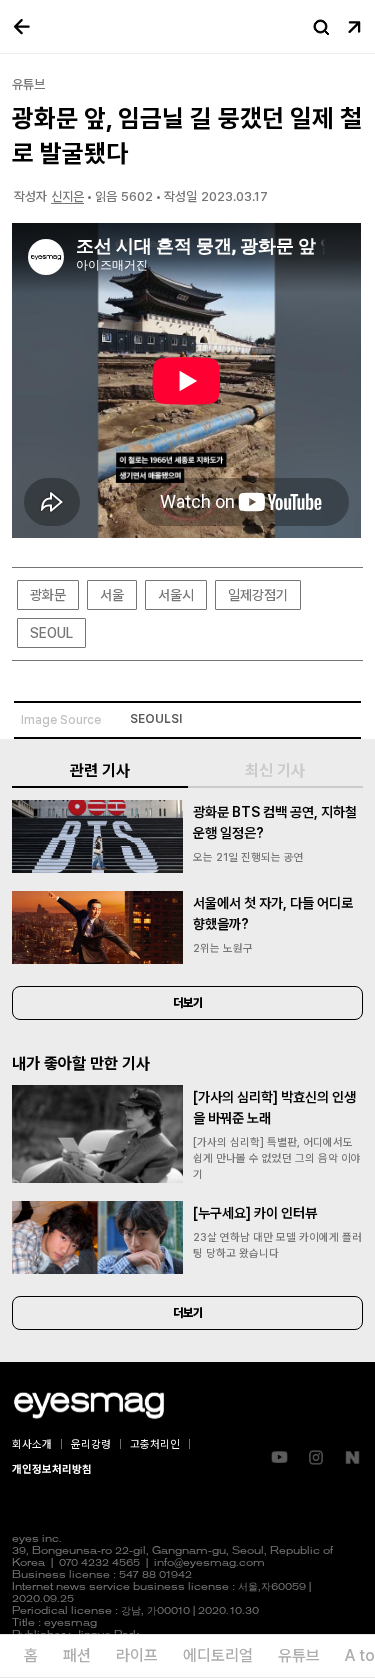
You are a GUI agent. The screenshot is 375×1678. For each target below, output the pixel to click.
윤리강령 (91, 1444)
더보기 (188, 1003)
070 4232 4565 (99, 1563)
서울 (112, 595)
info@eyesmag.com (209, 1563)
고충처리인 (155, 1444)
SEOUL (51, 633)
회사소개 (32, 1444)
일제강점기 (258, 595)
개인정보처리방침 (52, 1469)
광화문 (48, 595)
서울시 (176, 595)
